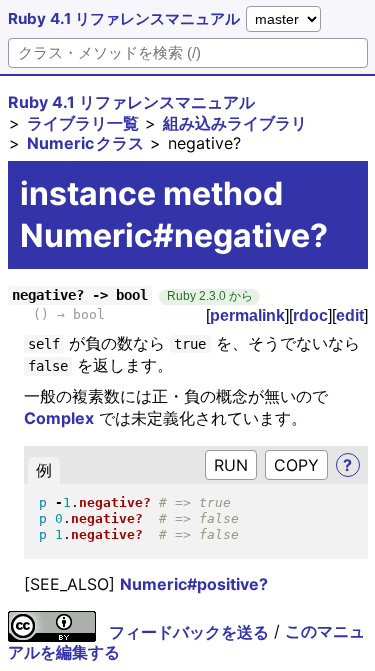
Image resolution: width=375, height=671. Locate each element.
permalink (247, 315)
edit (350, 315)
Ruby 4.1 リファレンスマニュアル (124, 18)
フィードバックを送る (189, 632)
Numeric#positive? (194, 584)
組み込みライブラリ (235, 123)
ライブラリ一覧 (83, 123)
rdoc (310, 315)
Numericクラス (85, 143)
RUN (231, 465)
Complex (59, 418)
